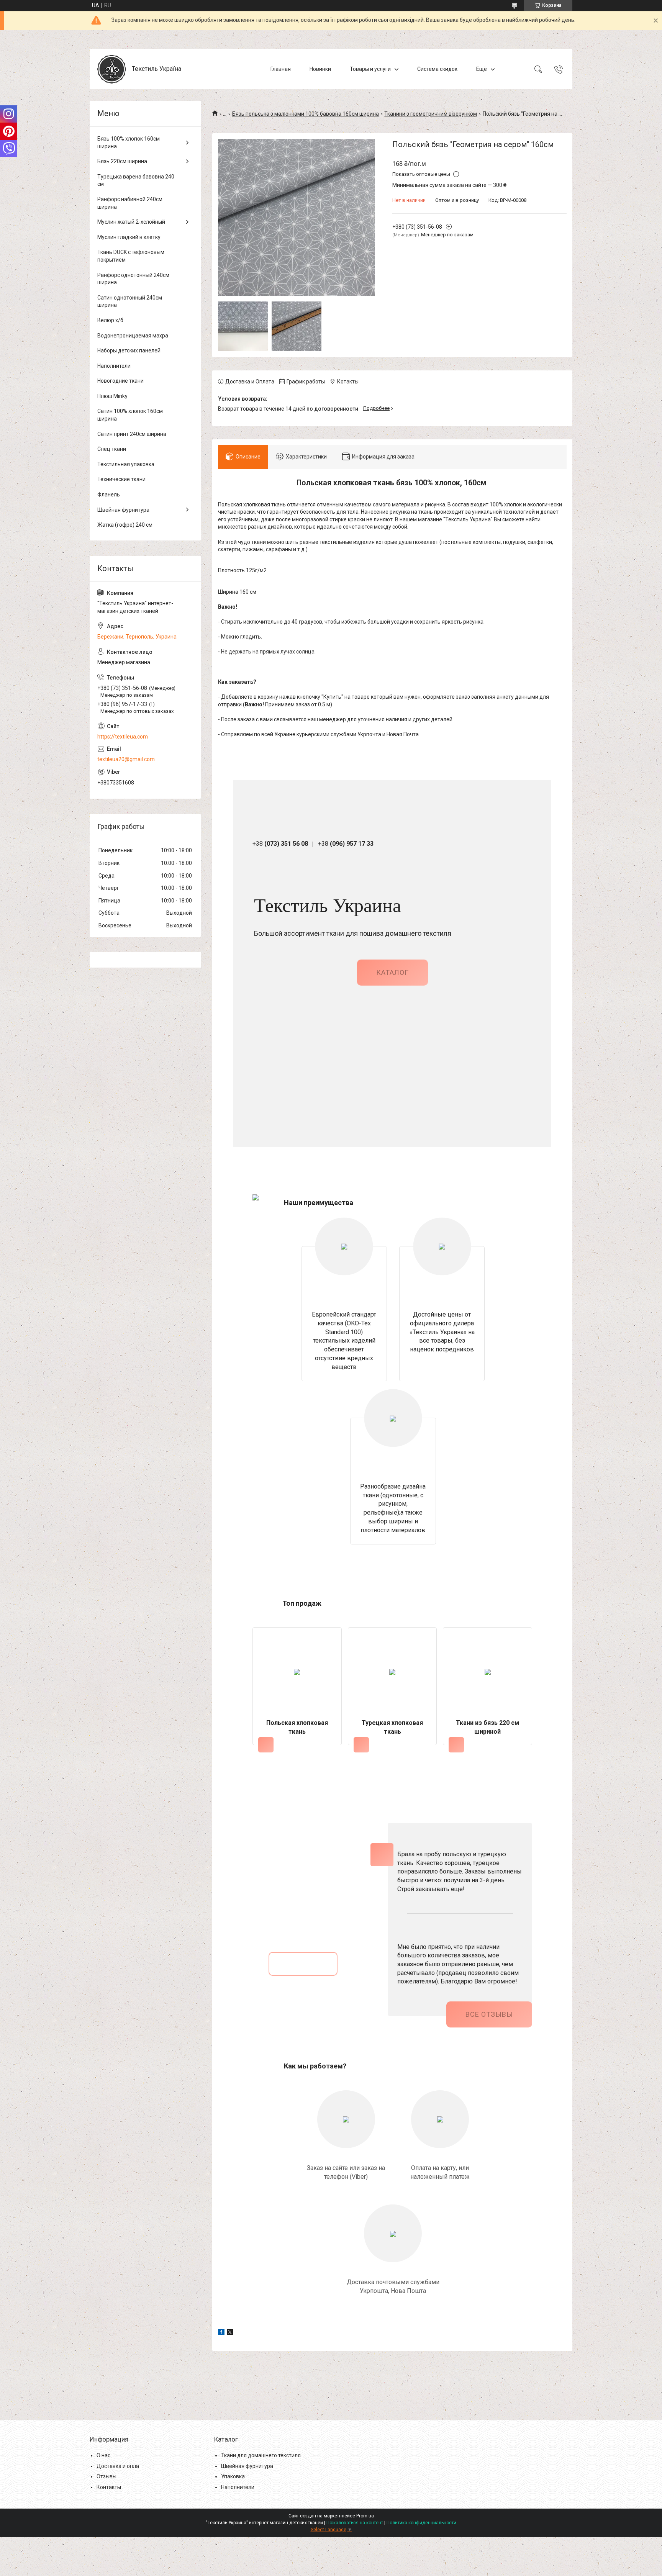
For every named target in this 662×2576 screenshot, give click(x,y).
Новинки (320, 69)
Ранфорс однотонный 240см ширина (133, 279)
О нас (103, 2455)
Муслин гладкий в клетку (129, 237)
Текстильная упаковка (126, 464)
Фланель (109, 495)
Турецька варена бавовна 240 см (136, 180)
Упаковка (233, 2476)
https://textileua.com (123, 737)
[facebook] (221, 2333)
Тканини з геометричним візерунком (431, 114)
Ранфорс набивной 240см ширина (130, 203)
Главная (281, 69)
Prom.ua (365, 2516)
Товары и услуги (370, 69)
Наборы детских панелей (129, 350)
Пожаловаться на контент (355, 2523)
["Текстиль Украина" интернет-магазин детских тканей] (112, 69)
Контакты (109, 2487)
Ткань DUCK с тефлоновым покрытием (131, 256)
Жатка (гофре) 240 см (125, 525)
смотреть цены (303, 1964)
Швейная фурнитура (123, 510)
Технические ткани (121, 479)
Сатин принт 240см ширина (132, 434)
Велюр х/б (110, 320)
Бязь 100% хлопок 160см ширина (129, 142)
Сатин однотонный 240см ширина (130, 301)
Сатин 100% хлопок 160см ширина (130, 415)
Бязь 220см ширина (122, 161)
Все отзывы (489, 2014)
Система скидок (437, 69)
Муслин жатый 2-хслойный (131, 222)
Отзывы (107, 2476)
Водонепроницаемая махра (133, 336)
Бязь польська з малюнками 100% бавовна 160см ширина (306, 114)
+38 (280, 844)
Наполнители (114, 366)
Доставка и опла (118, 2466)
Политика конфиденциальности (421, 2523)
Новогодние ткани (120, 381)
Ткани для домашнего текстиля (261, 2455)
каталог (392, 972)
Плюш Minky (112, 396)
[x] (230, 2333)
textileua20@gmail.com (126, 759)
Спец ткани (112, 449)
